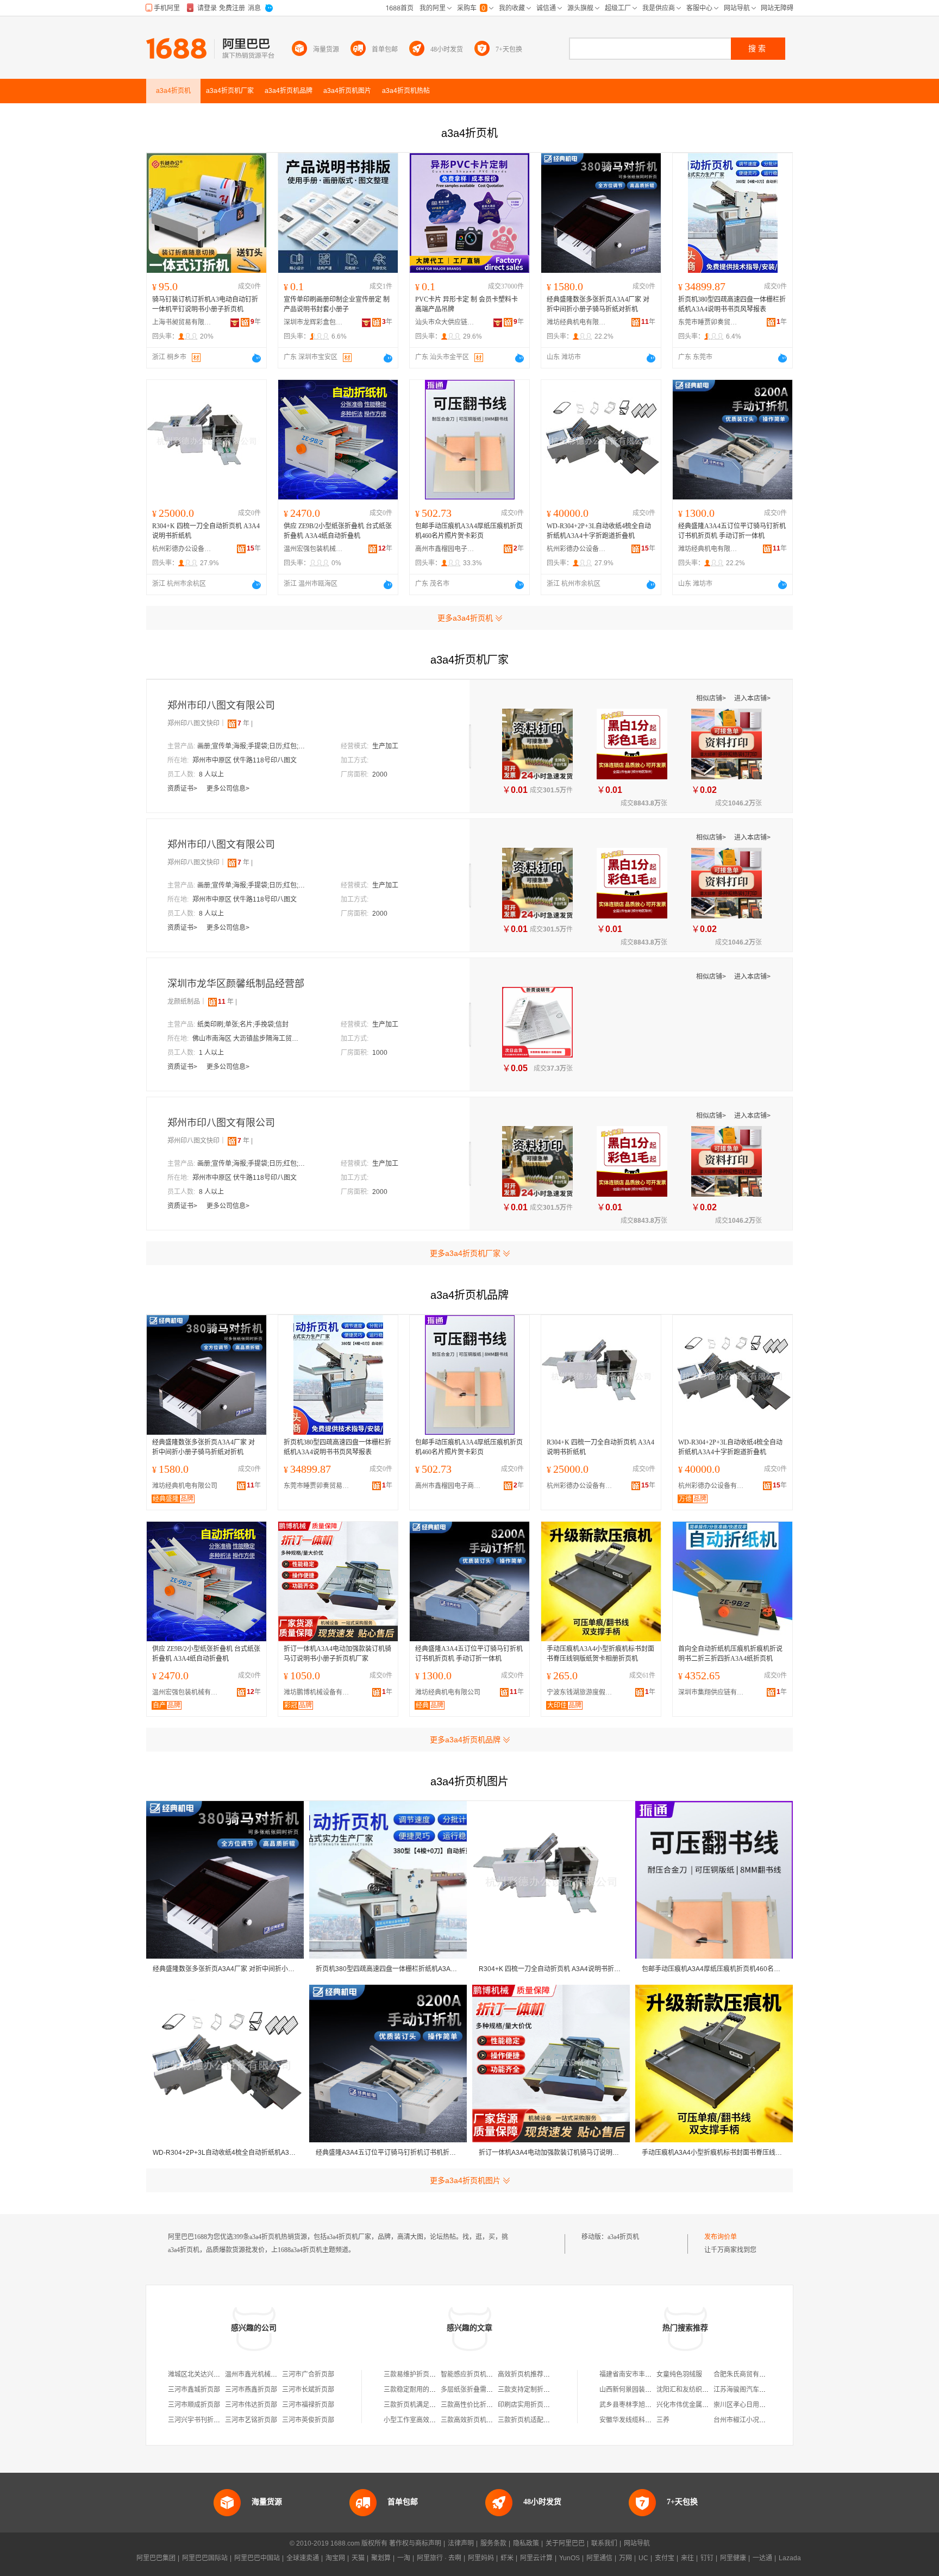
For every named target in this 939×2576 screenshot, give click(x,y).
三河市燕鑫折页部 (251, 2390)
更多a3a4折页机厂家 (465, 1253)
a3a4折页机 (623, 2237)
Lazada (790, 2558)
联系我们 (604, 2543)
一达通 (762, 2558)
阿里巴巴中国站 (257, 2558)
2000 (380, 774)
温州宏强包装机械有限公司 (314, 549)
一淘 (404, 2558)
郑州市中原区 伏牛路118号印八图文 (245, 760)
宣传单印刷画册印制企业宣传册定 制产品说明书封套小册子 (337, 304)
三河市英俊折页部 (308, 2420)
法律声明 (461, 2543)
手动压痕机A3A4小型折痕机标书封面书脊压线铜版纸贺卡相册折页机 (600, 1654)
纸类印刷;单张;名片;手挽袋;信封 (243, 1024)
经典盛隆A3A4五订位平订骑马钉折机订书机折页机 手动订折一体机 (732, 531)
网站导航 (637, 2543)
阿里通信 (599, 2558)
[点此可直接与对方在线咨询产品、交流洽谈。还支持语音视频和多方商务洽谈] (256, 358)
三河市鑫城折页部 (194, 2390)
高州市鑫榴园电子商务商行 (445, 549)
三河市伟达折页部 (251, 2405)
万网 (625, 2558)
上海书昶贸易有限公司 (182, 322)
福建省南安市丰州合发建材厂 (642, 2374)
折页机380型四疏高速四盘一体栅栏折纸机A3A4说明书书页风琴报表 (732, 304)
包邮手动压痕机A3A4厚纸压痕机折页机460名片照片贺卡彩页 (469, 531)
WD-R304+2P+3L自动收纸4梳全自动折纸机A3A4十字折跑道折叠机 (599, 531)
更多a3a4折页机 (465, 618)
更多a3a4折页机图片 (465, 2180)
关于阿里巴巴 (565, 2543)
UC (643, 2558)
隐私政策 (526, 2543)
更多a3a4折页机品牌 (465, 1740)
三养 (663, 2420)
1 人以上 (211, 1053)
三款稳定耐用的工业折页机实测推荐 (436, 2390)
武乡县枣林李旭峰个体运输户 (642, 2405)
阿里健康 (733, 2558)
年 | (245, 723)
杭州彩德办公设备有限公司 (182, 549)
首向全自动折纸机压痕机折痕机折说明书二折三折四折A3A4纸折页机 (730, 1654)
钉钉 (707, 2558)
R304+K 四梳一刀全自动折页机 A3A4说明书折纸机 (206, 531)
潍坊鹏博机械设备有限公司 (319, 1692)
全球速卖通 (303, 2558)
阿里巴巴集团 (156, 2558)
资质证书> (183, 789)
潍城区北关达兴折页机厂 (204, 2374)
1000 (380, 1053)
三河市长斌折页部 (308, 2390)
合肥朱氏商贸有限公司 (746, 2374)
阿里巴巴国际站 (205, 2558)
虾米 (507, 2558)
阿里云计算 (536, 2558)
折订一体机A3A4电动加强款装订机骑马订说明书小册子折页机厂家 (337, 1654)
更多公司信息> (228, 789)
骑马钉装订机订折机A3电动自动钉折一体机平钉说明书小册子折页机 (205, 304)
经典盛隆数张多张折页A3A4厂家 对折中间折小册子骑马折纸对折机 (598, 304)
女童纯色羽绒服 (679, 2374)
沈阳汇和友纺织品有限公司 (696, 2390)
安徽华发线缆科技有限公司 (638, 2420)
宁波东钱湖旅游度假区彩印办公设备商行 (582, 1692)
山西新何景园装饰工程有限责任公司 (652, 2390)
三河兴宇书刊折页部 (197, 2420)
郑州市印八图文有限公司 (221, 705)
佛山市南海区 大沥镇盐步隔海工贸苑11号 (247, 1039)
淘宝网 (335, 2558)
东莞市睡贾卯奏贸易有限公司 (708, 322)
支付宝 (665, 2558)
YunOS (569, 2558)
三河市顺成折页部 (194, 2405)
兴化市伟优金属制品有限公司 (699, 2405)
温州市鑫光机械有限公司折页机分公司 (280, 2374)
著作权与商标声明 (415, 2543)
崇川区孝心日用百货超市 (749, 2405)
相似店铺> (712, 698)
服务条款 (493, 2543)
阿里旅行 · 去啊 (439, 2558)
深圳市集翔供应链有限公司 (713, 1692)
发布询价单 (721, 2237)
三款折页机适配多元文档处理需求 (547, 2420)
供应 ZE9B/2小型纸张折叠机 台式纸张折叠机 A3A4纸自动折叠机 (338, 531)
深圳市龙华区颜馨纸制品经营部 (236, 984)
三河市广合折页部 (308, 2374)
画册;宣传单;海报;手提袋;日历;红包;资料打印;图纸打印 (252, 746)
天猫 (358, 2558)
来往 (687, 2558)
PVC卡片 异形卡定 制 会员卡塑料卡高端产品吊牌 (467, 304)
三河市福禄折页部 (308, 2405)
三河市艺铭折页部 (251, 2420)
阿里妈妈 (481, 2558)
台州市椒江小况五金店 (746, 2420)
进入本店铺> (752, 698)
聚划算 (381, 2558)
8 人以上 (211, 774)
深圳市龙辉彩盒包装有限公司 (314, 322)
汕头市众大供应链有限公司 (445, 322)
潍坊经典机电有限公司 (577, 322)
